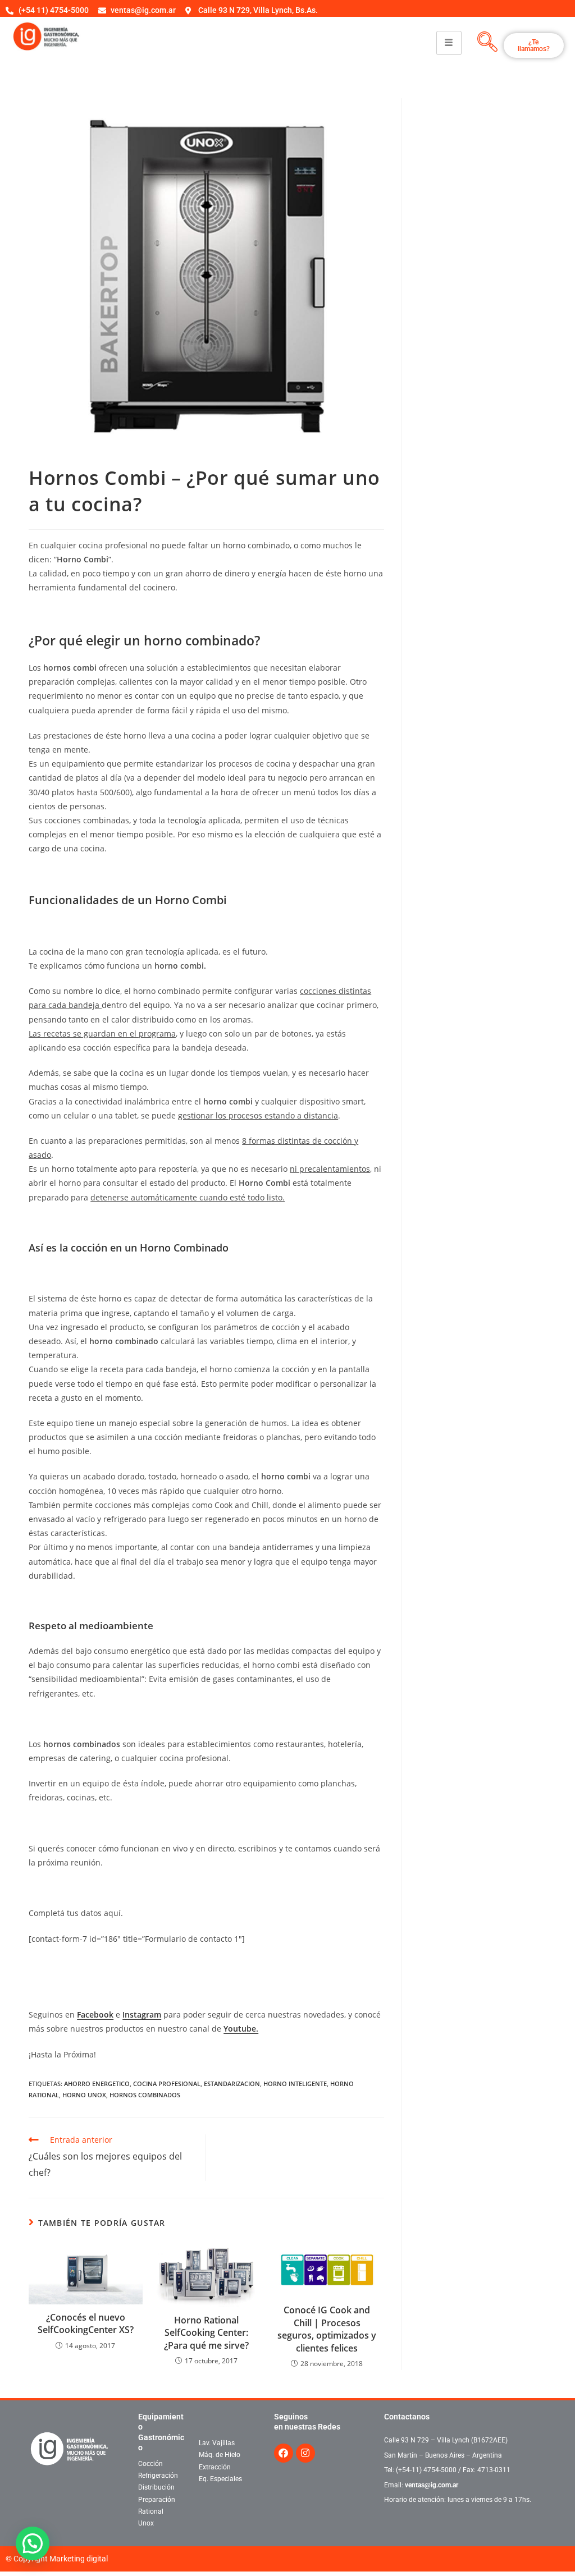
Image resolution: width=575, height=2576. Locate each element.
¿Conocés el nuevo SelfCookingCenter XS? (86, 2323)
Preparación (157, 2500)
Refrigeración (158, 2476)
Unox (146, 2523)
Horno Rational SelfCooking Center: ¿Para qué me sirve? (206, 2333)
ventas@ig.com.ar (432, 2485)
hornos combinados (145, 2095)
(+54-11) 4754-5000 (426, 2470)
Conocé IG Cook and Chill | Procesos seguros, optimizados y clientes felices (327, 2329)
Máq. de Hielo (220, 2455)
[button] (33, 2543)
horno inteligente (295, 2084)
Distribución (156, 2487)
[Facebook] (284, 2453)
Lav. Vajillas (217, 2443)
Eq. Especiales (220, 2479)
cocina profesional (167, 2084)
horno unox (84, 2095)
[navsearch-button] (488, 43)
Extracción (215, 2467)
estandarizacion (232, 2084)
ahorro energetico (97, 2084)
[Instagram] (305, 2453)
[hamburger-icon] (449, 43)
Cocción (150, 2464)
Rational (151, 2511)
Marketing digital (79, 2559)
